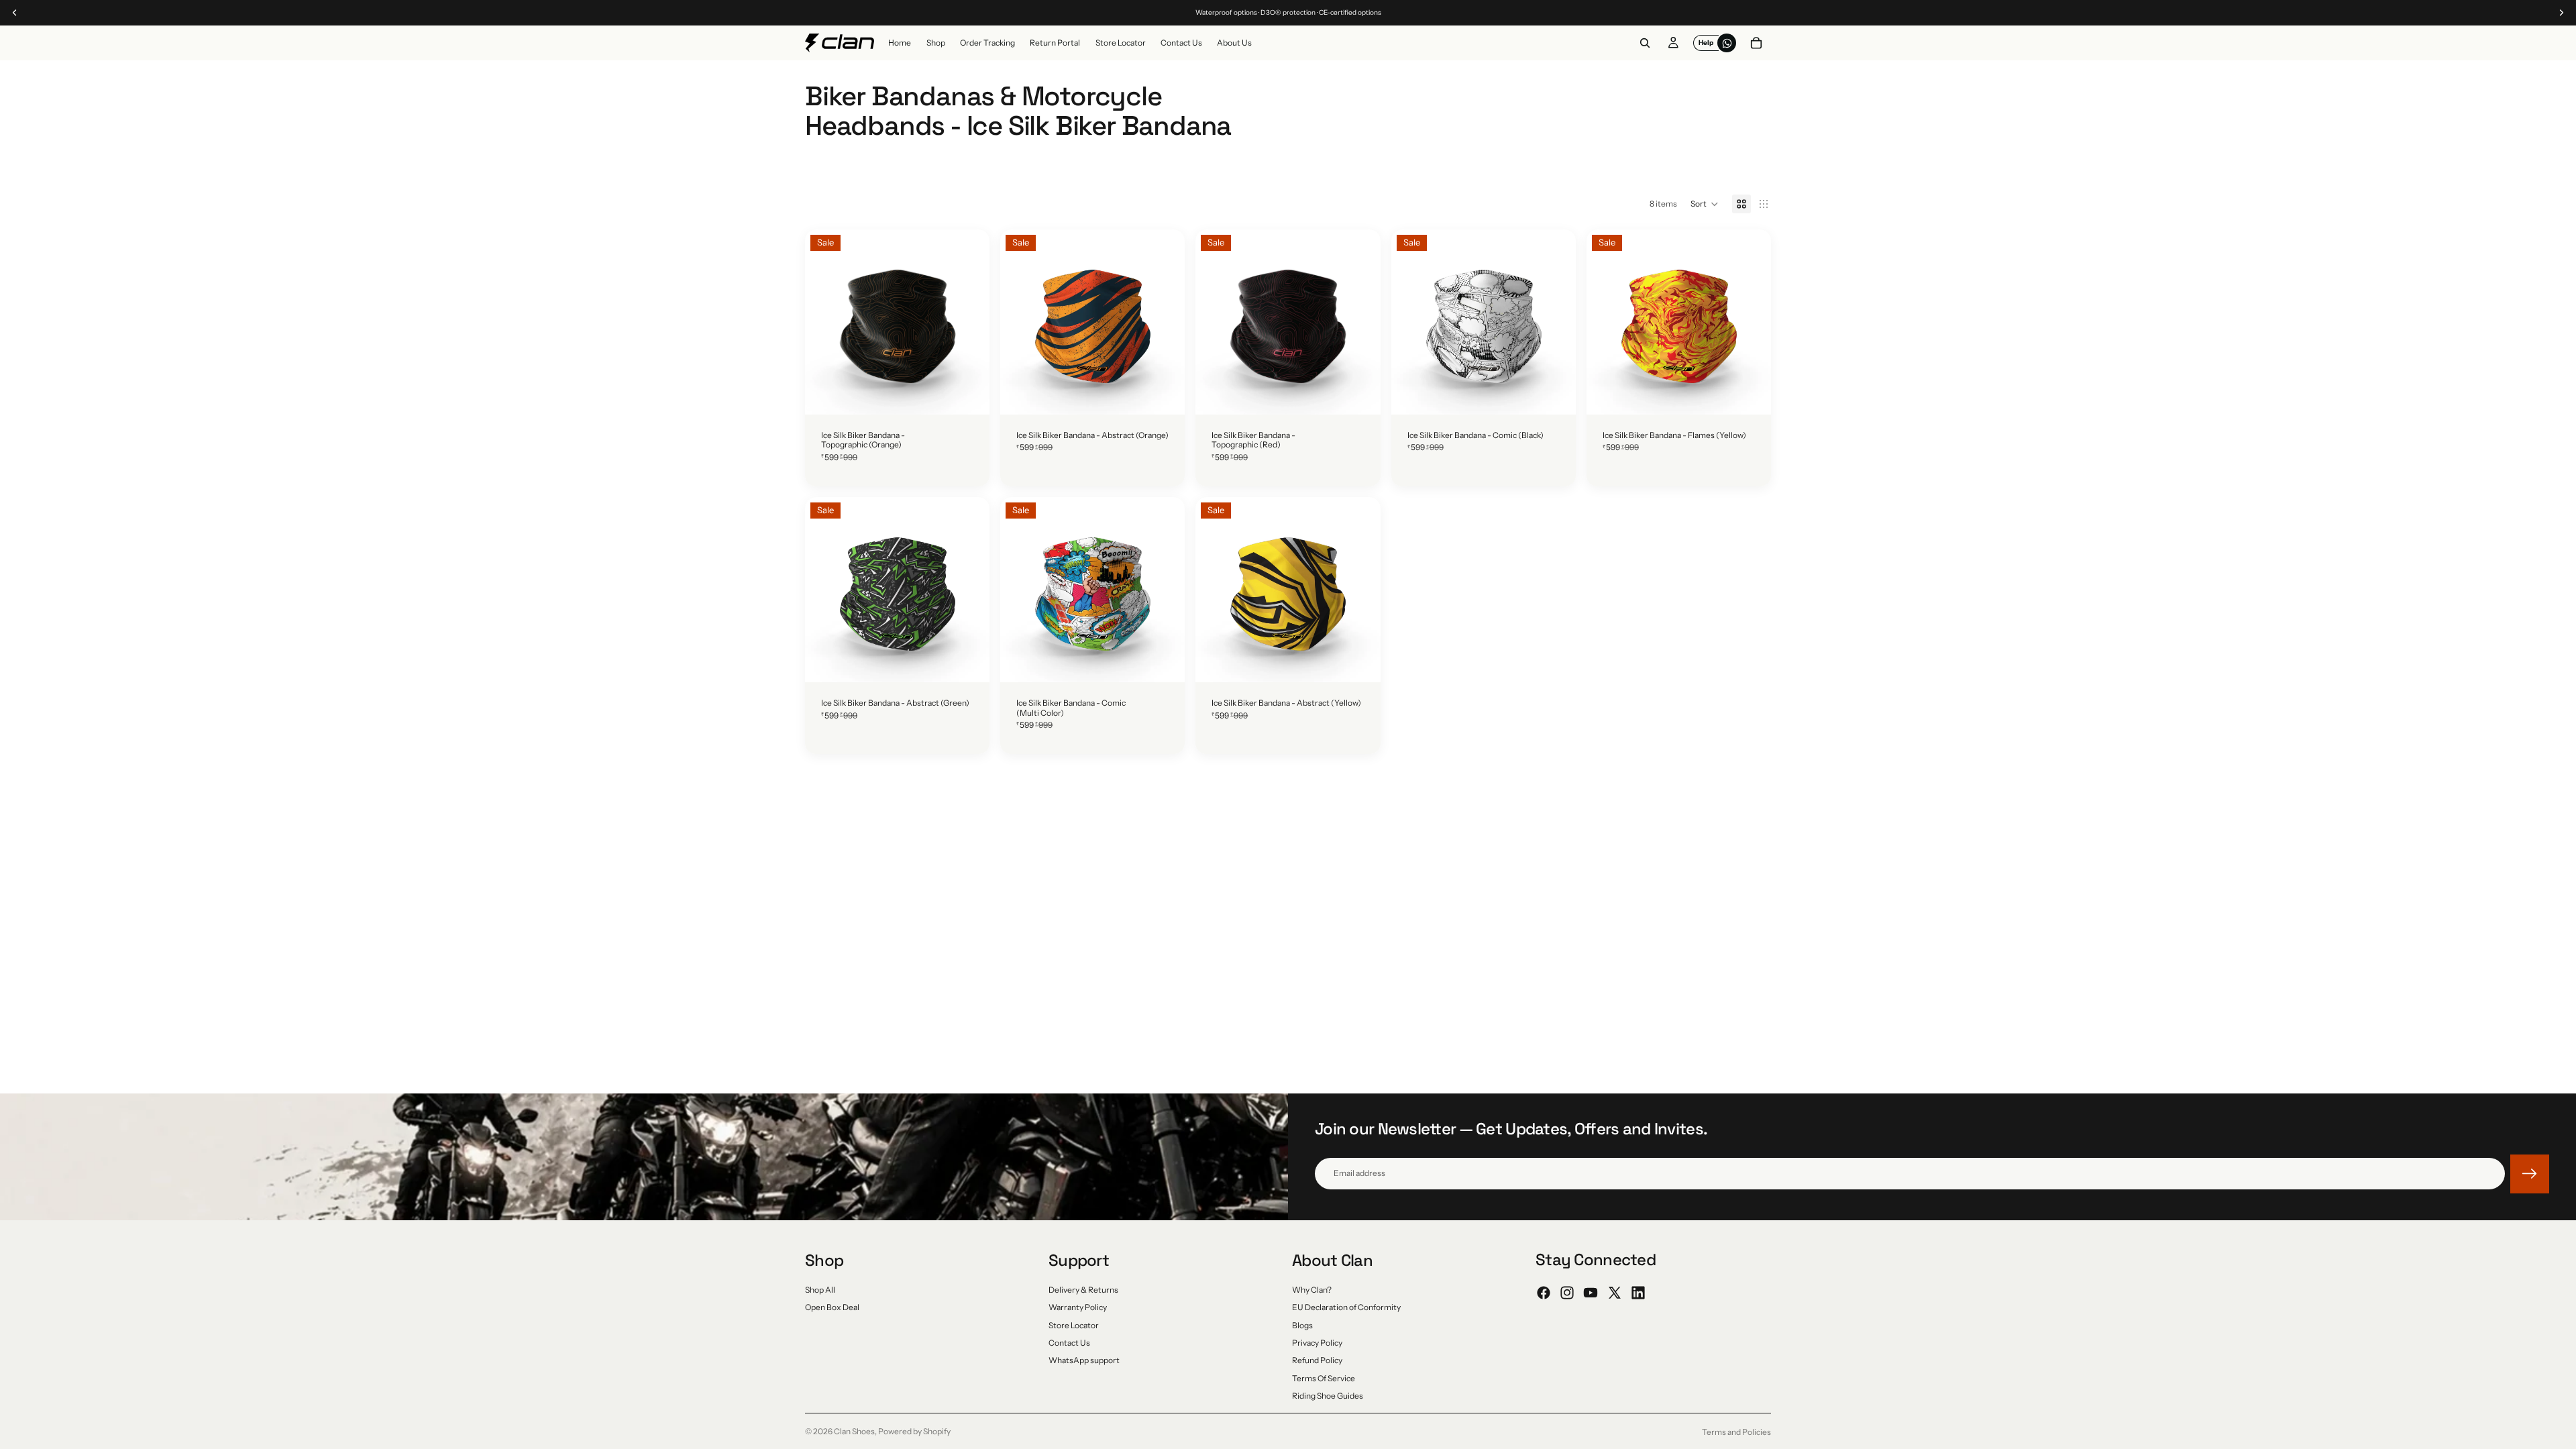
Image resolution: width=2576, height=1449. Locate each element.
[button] (1705, 204)
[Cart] (1756, 43)
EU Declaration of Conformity (1346, 1307)
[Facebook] (1544, 1293)
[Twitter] (1615, 1293)
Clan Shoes (854, 1431)
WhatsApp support (1084, 1360)
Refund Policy (1317, 1360)
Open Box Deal (832, 1307)
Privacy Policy (1317, 1342)
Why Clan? (1312, 1289)
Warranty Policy (1078, 1307)
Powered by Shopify (914, 1431)
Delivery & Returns (1083, 1289)
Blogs (1302, 1325)
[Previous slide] (825, 322)
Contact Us (1069, 1342)
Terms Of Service (1324, 1378)
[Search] (1645, 43)
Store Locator (1074, 1325)
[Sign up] (2530, 1174)
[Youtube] (1591, 1293)
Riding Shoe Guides (1328, 1396)
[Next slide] (969, 322)
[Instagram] (1567, 1293)
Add (980, 394)
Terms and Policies (1736, 1432)
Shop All (820, 1289)
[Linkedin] (1638, 1293)
